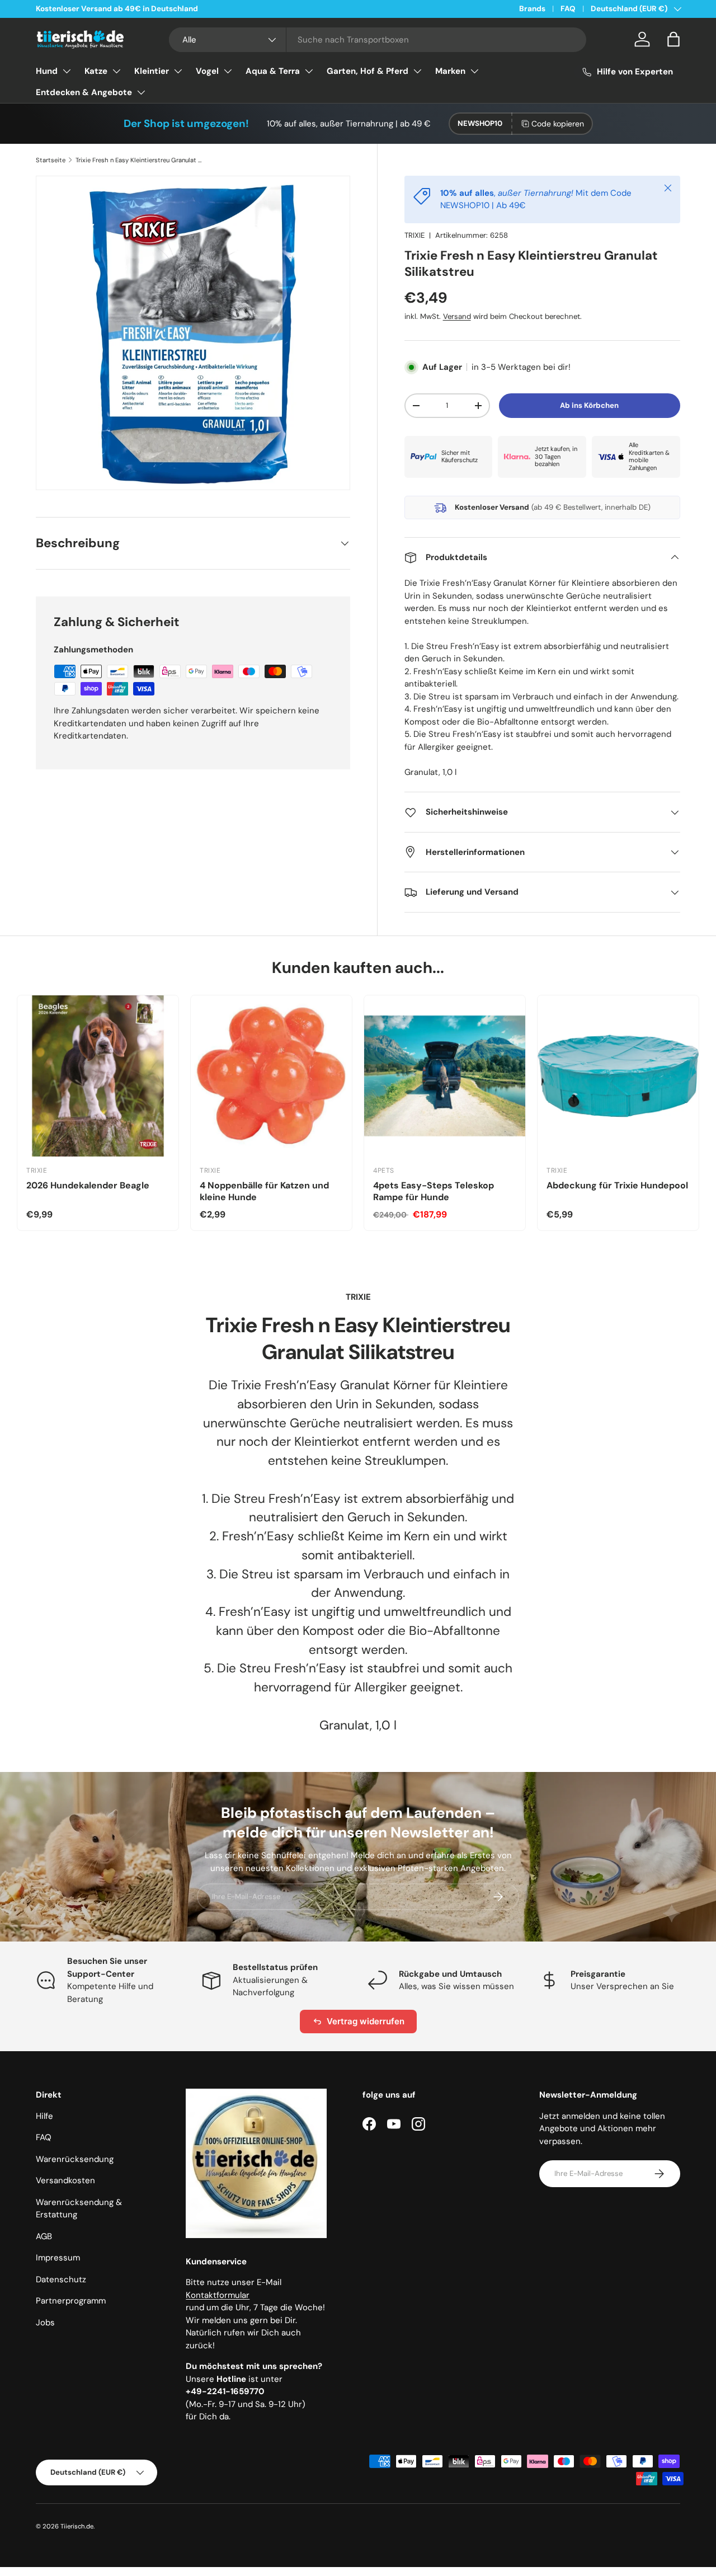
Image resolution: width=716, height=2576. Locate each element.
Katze (96, 71)
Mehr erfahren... (178, 9)
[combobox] (378, 40)
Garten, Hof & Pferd (368, 71)
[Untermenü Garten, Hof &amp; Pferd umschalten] (417, 71)
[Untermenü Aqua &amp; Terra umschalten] (309, 71)
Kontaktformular (218, 2295)
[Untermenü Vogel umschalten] (228, 71)
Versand (457, 316)
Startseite (51, 160)
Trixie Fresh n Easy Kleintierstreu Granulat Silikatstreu (138, 160)
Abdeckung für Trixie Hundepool (617, 1185)
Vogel (207, 71)
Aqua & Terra (273, 71)
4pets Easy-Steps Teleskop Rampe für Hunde (434, 1191)
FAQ (568, 9)
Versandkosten (65, 2180)
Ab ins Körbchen (589, 405)
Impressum (58, 2258)
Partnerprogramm (71, 2301)
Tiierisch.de (77, 2526)
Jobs (45, 2323)
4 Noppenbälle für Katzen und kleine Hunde (264, 1191)
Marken (450, 71)
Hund (47, 71)
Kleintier (152, 71)
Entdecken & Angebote (84, 92)
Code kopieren (558, 124)
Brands (532, 9)
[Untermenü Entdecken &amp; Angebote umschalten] (141, 92)
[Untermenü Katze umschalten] (116, 71)
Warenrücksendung (75, 2159)
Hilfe (44, 2116)
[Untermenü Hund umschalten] (67, 71)
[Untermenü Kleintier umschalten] (178, 71)
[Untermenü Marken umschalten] (474, 71)
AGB (44, 2236)
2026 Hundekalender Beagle (88, 1185)
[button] (673, 39)
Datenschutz (61, 2279)
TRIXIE (414, 235)
